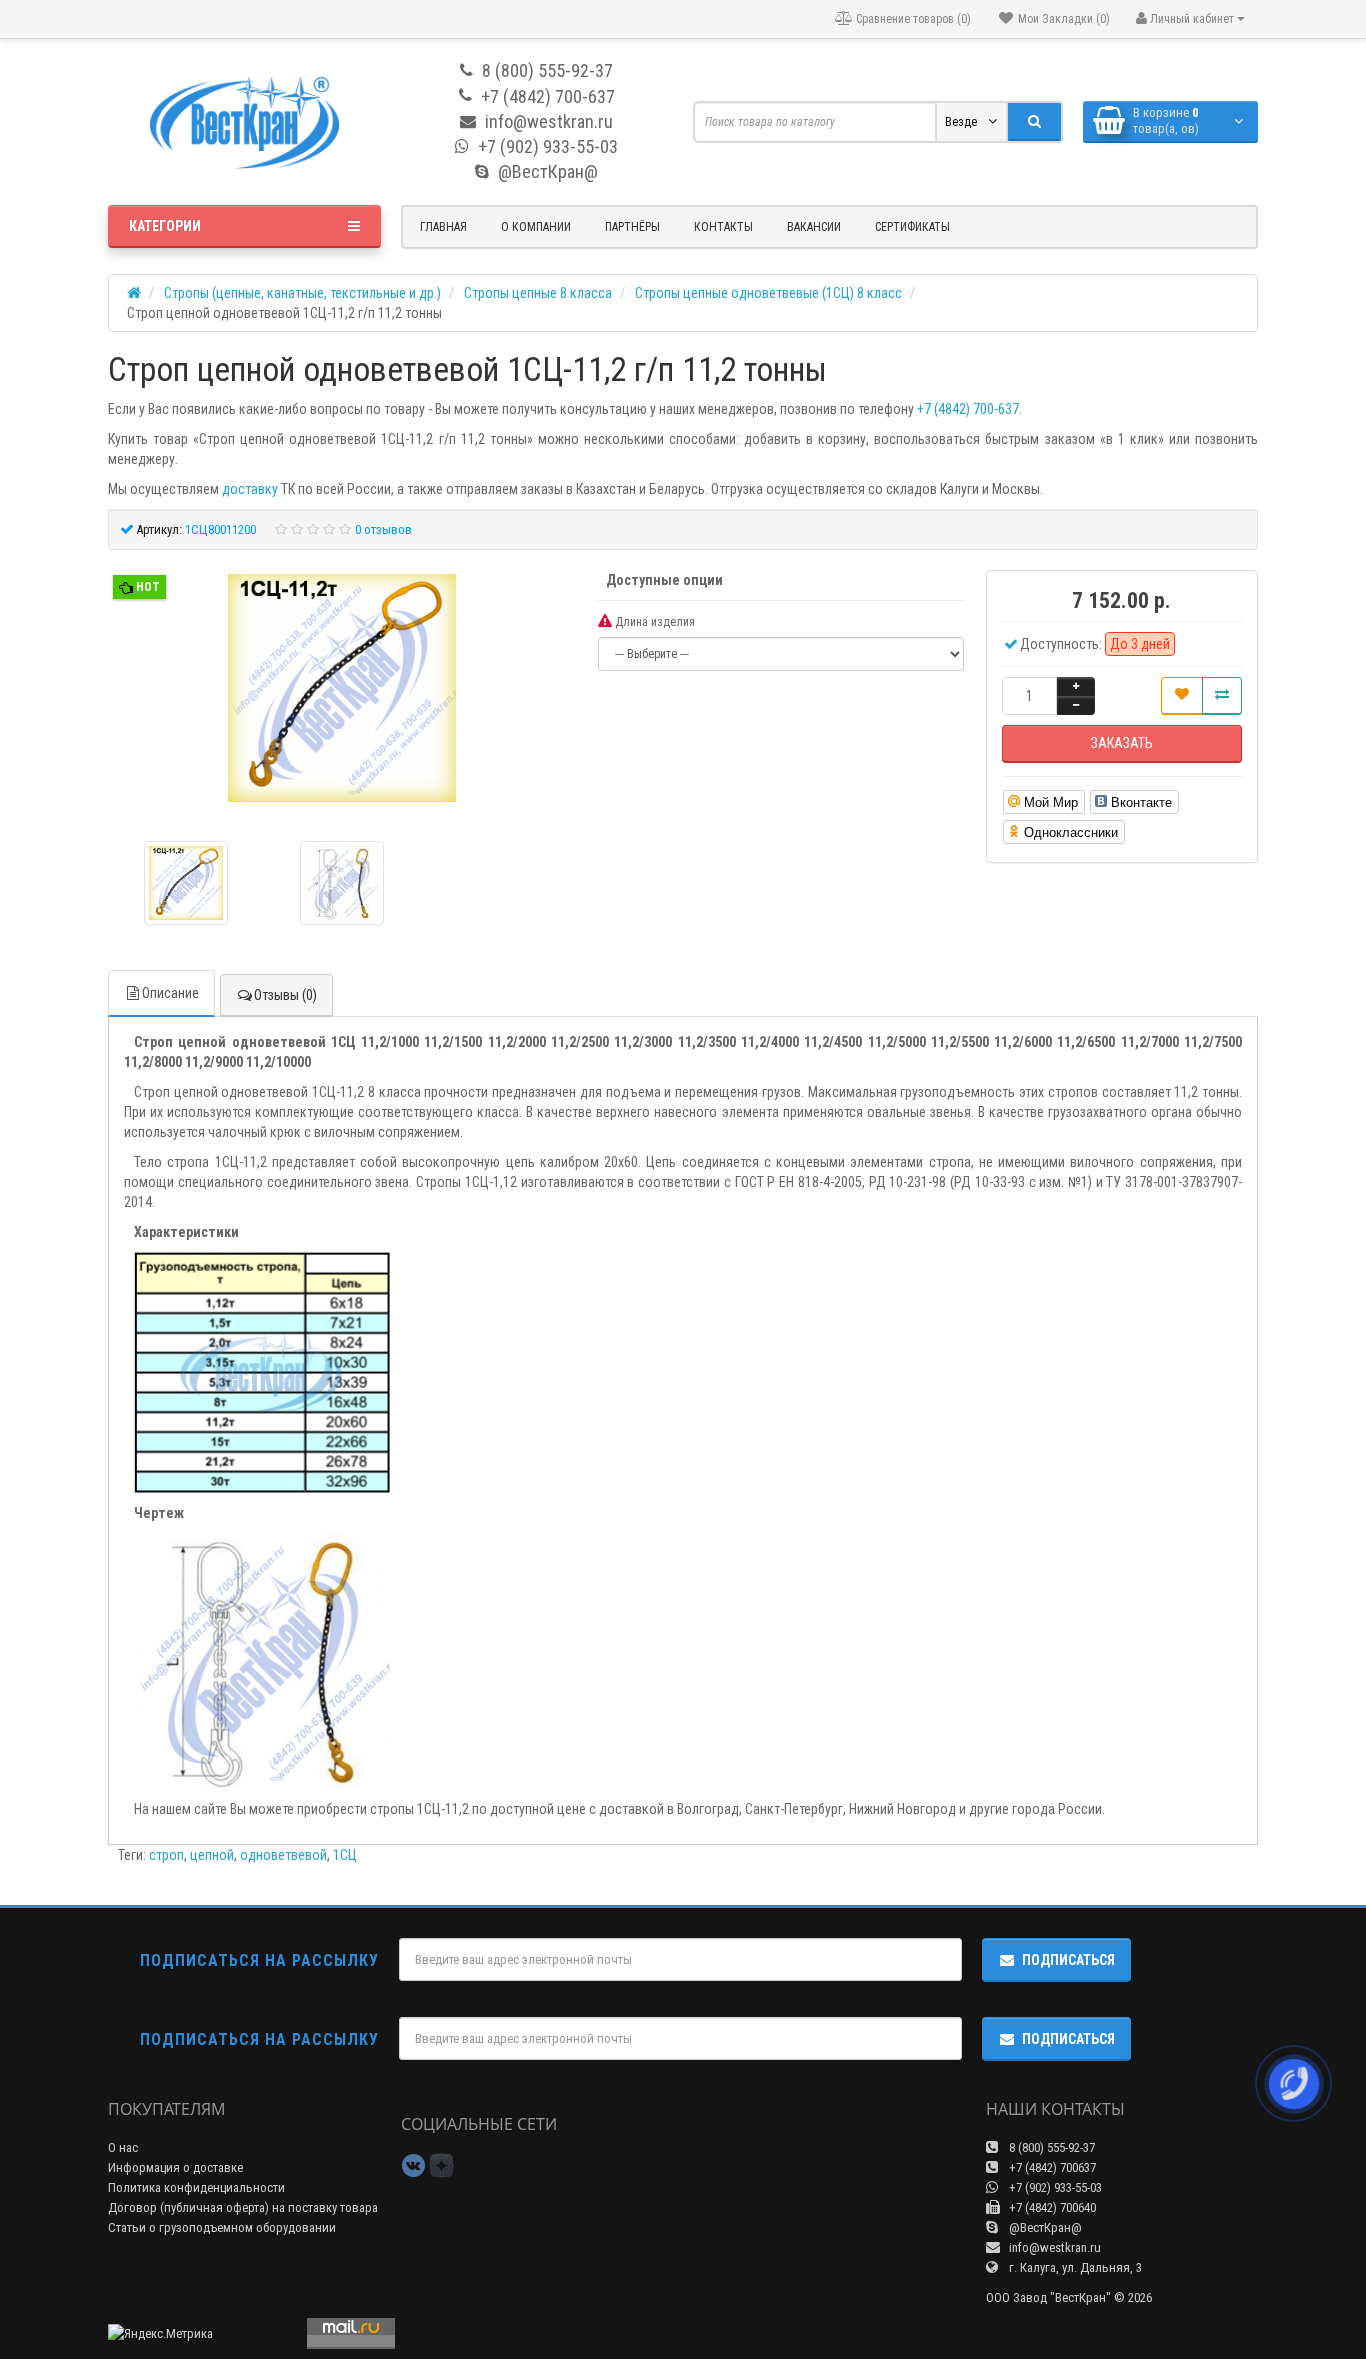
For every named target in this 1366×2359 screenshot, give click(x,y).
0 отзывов (383, 529)
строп (166, 1855)
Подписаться (1068, 1960)
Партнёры (632, 227)
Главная (443, 227)
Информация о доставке (175, 2167)
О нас (123, 2147)
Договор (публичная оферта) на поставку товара (243, 2207)
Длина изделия (653, 622)
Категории (165, 226)
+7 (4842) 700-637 (968, 409)
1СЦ (345, 1855)
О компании (536, 227)
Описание (170, 993)
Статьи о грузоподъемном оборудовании (222, 2227)
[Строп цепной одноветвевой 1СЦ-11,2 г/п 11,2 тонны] (342, 690)
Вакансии (814, 227)
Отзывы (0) (285, 995)
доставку (250, 489)
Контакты (723, 227)
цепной (212, 1855)
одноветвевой (283, 1855)
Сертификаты (912, 227)
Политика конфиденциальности (196, 2187)
